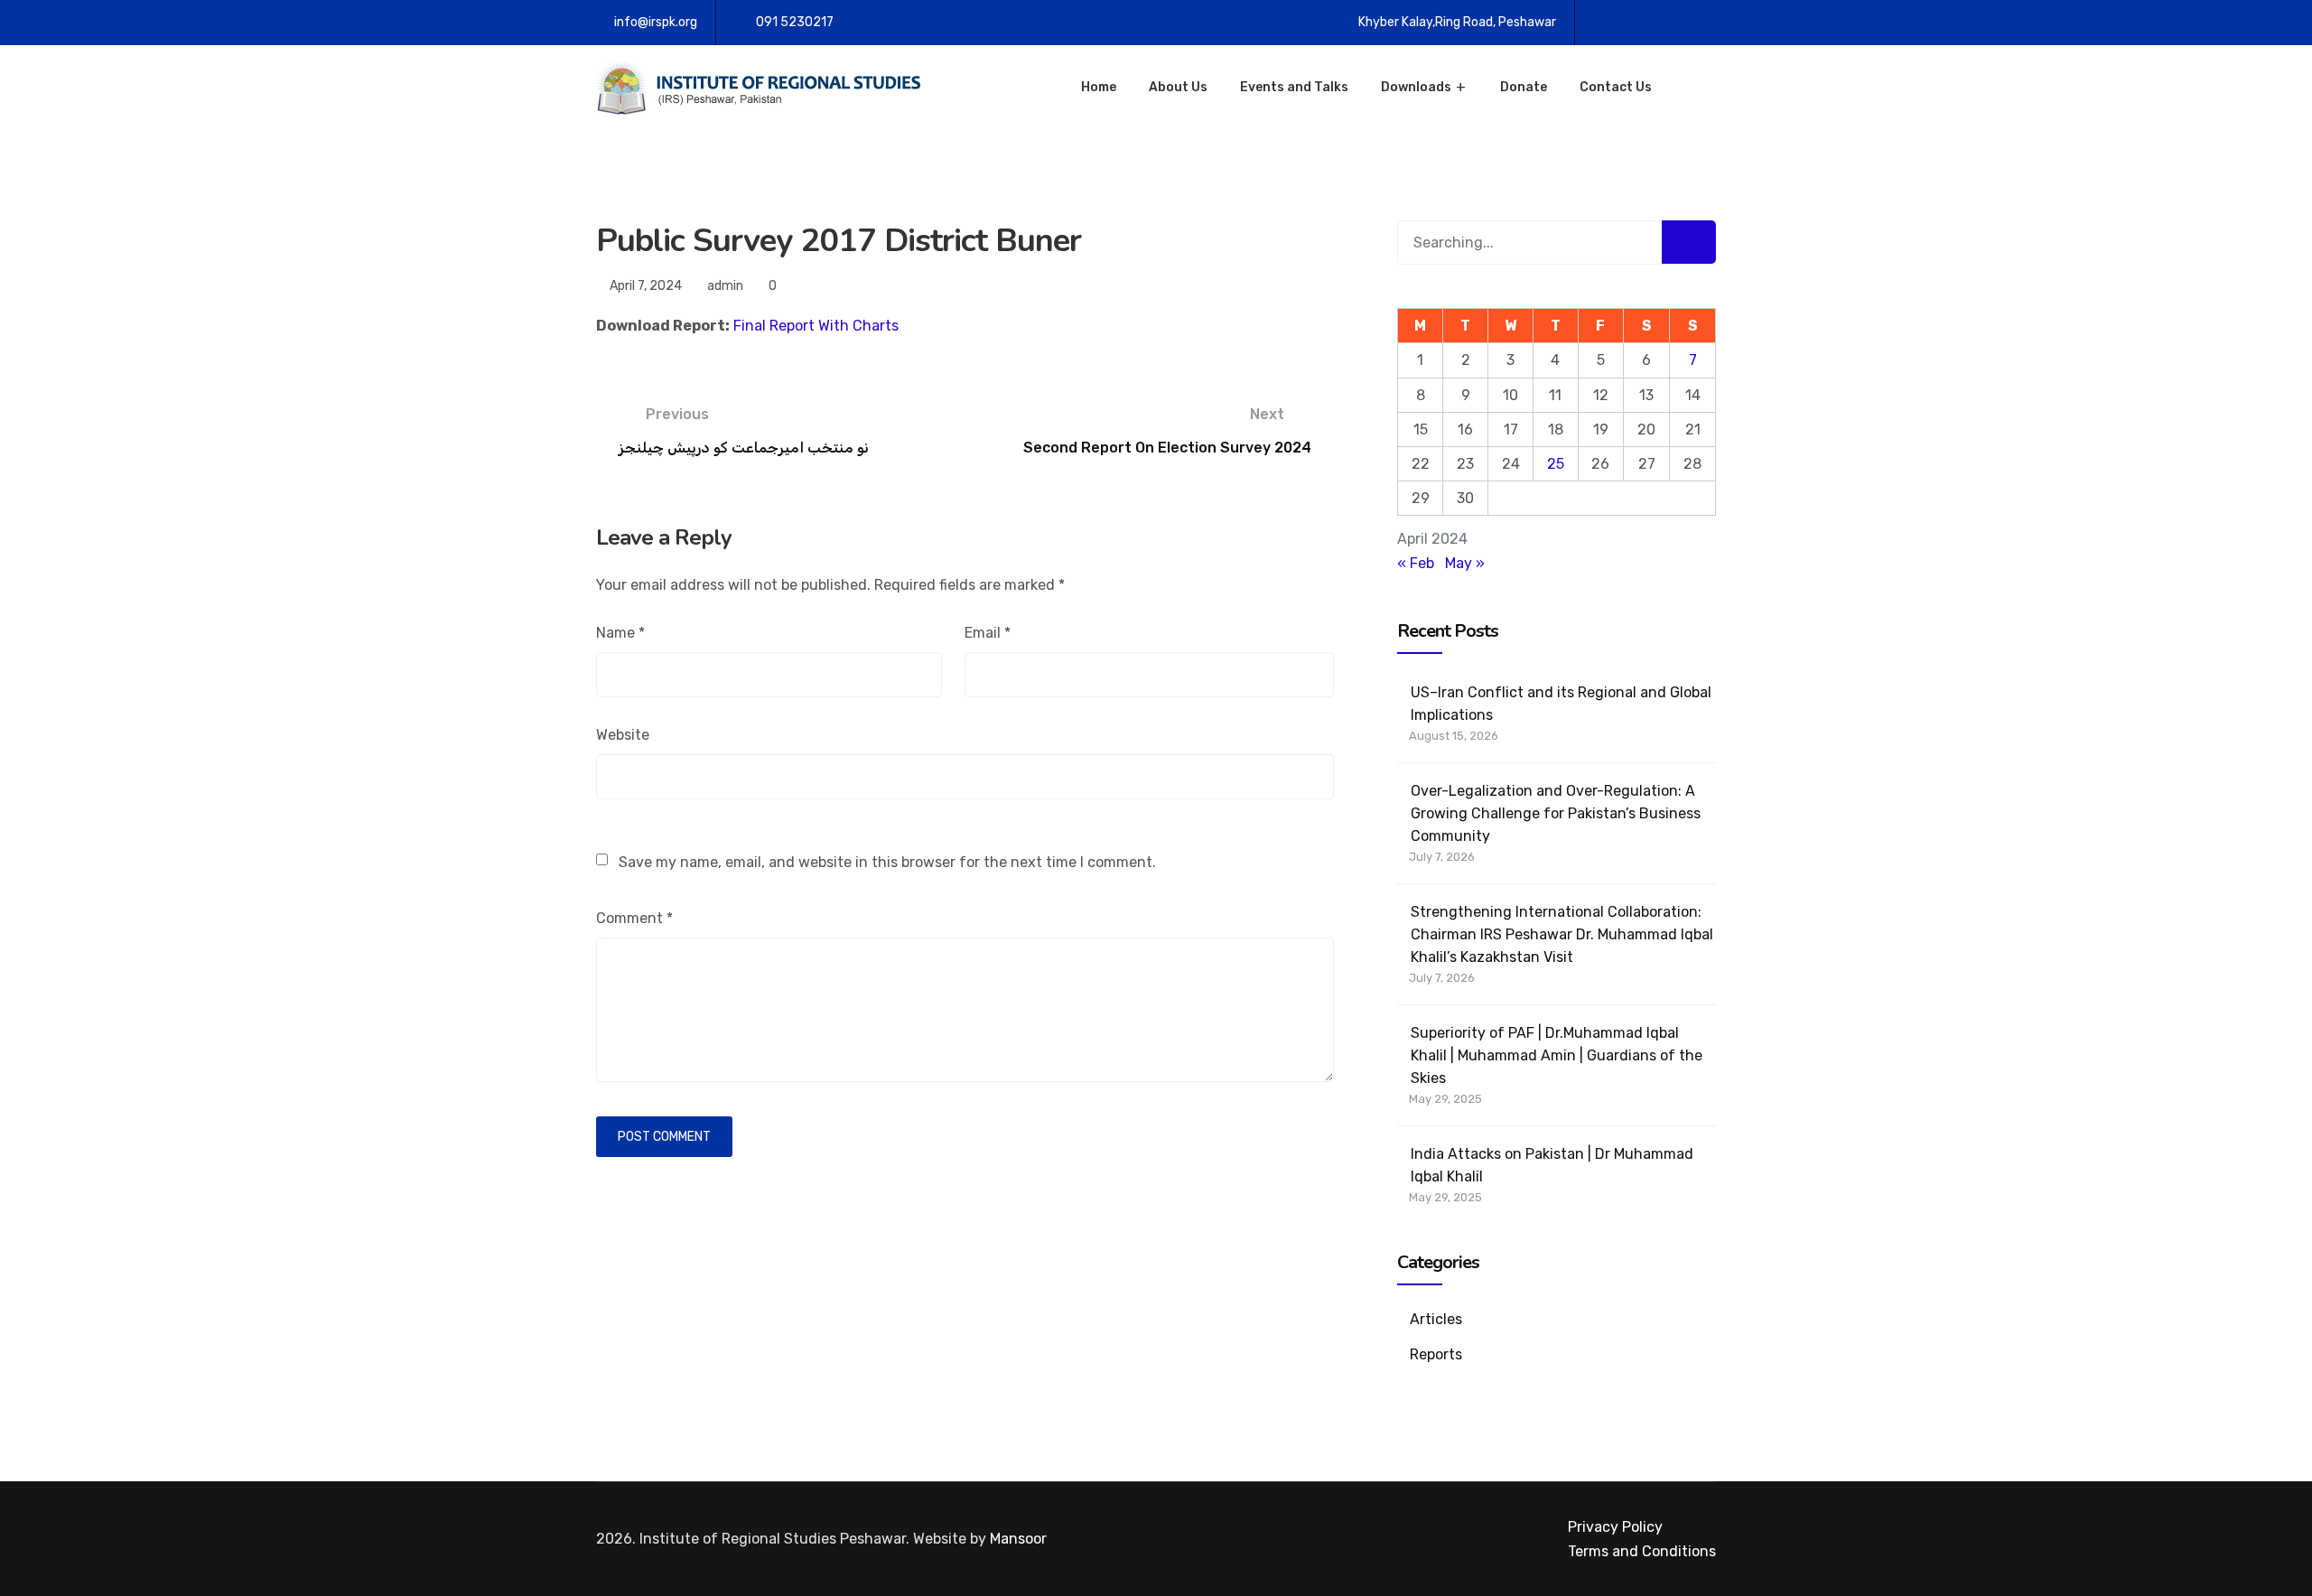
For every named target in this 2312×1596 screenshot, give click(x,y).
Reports (1436, 1354)
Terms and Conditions (1642, 1551)
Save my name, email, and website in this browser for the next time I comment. (887, 862)
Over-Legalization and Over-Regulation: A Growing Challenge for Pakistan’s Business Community (1556, 813)
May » (1465, 563)
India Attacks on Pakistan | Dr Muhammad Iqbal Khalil (1552, 1165)
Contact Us (1616, 87)
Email (988, 633)
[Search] (1689, 242)
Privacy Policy (1615, 1527)
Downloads (1416, 87)
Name (620, 633)
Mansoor (1018, 1539)
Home (1099, 87)
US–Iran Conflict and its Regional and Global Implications (1561, 704)
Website (623, 735)
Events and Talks (1294, 87)
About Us (1178, 87)
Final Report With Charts (816, 326)
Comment (634, 918)
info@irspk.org (656, 22)
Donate (1524, 87)
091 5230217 (795, 22)
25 (1556, 464)
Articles (1436, 1319)
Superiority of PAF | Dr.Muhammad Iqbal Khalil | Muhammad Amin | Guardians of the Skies (1557, 1055)
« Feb (1416, 563)
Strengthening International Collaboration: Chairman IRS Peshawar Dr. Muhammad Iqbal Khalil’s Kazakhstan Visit (1562, 934)
